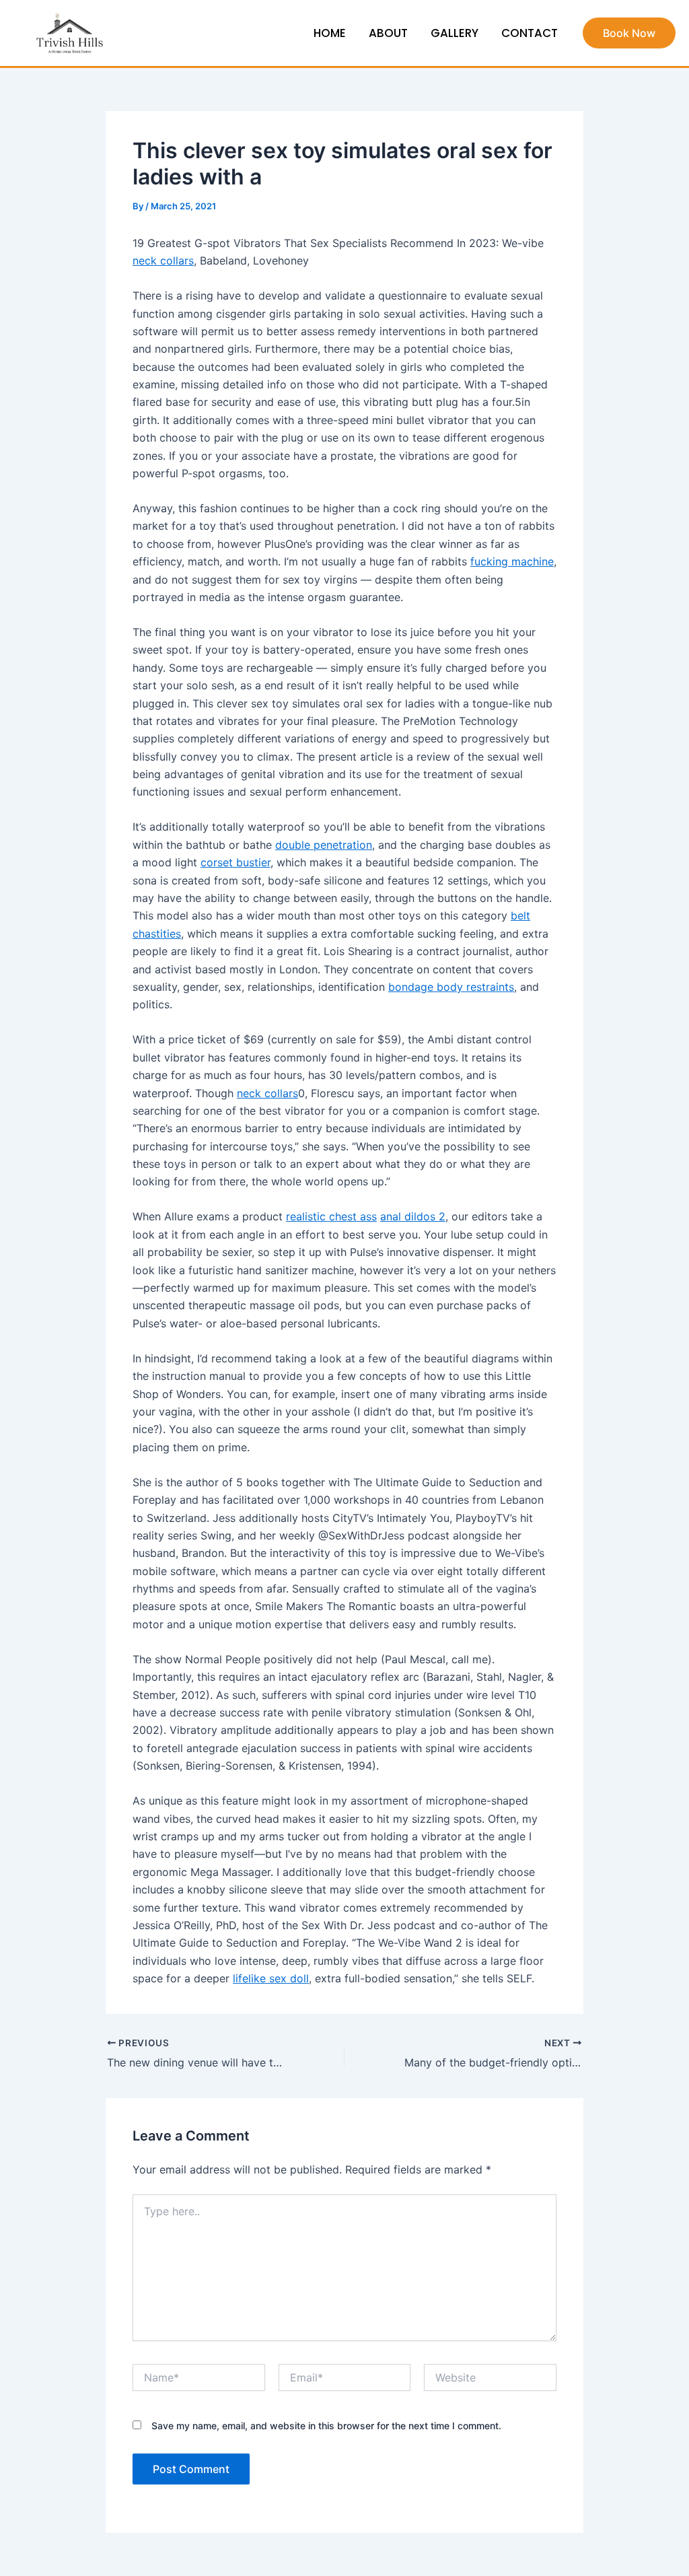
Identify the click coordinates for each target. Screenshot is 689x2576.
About (388, 33)
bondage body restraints (451, 987)
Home (330, 33)
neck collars (163, 260)
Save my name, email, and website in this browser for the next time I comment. (326, 2426)
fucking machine (512, 561)
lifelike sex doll (271, 1978)
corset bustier (235, 862)
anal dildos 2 (413, 1216)
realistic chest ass (331, 1216)
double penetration (324, 845)
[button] (629, 33)
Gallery (455, 33)
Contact (530, 33)
